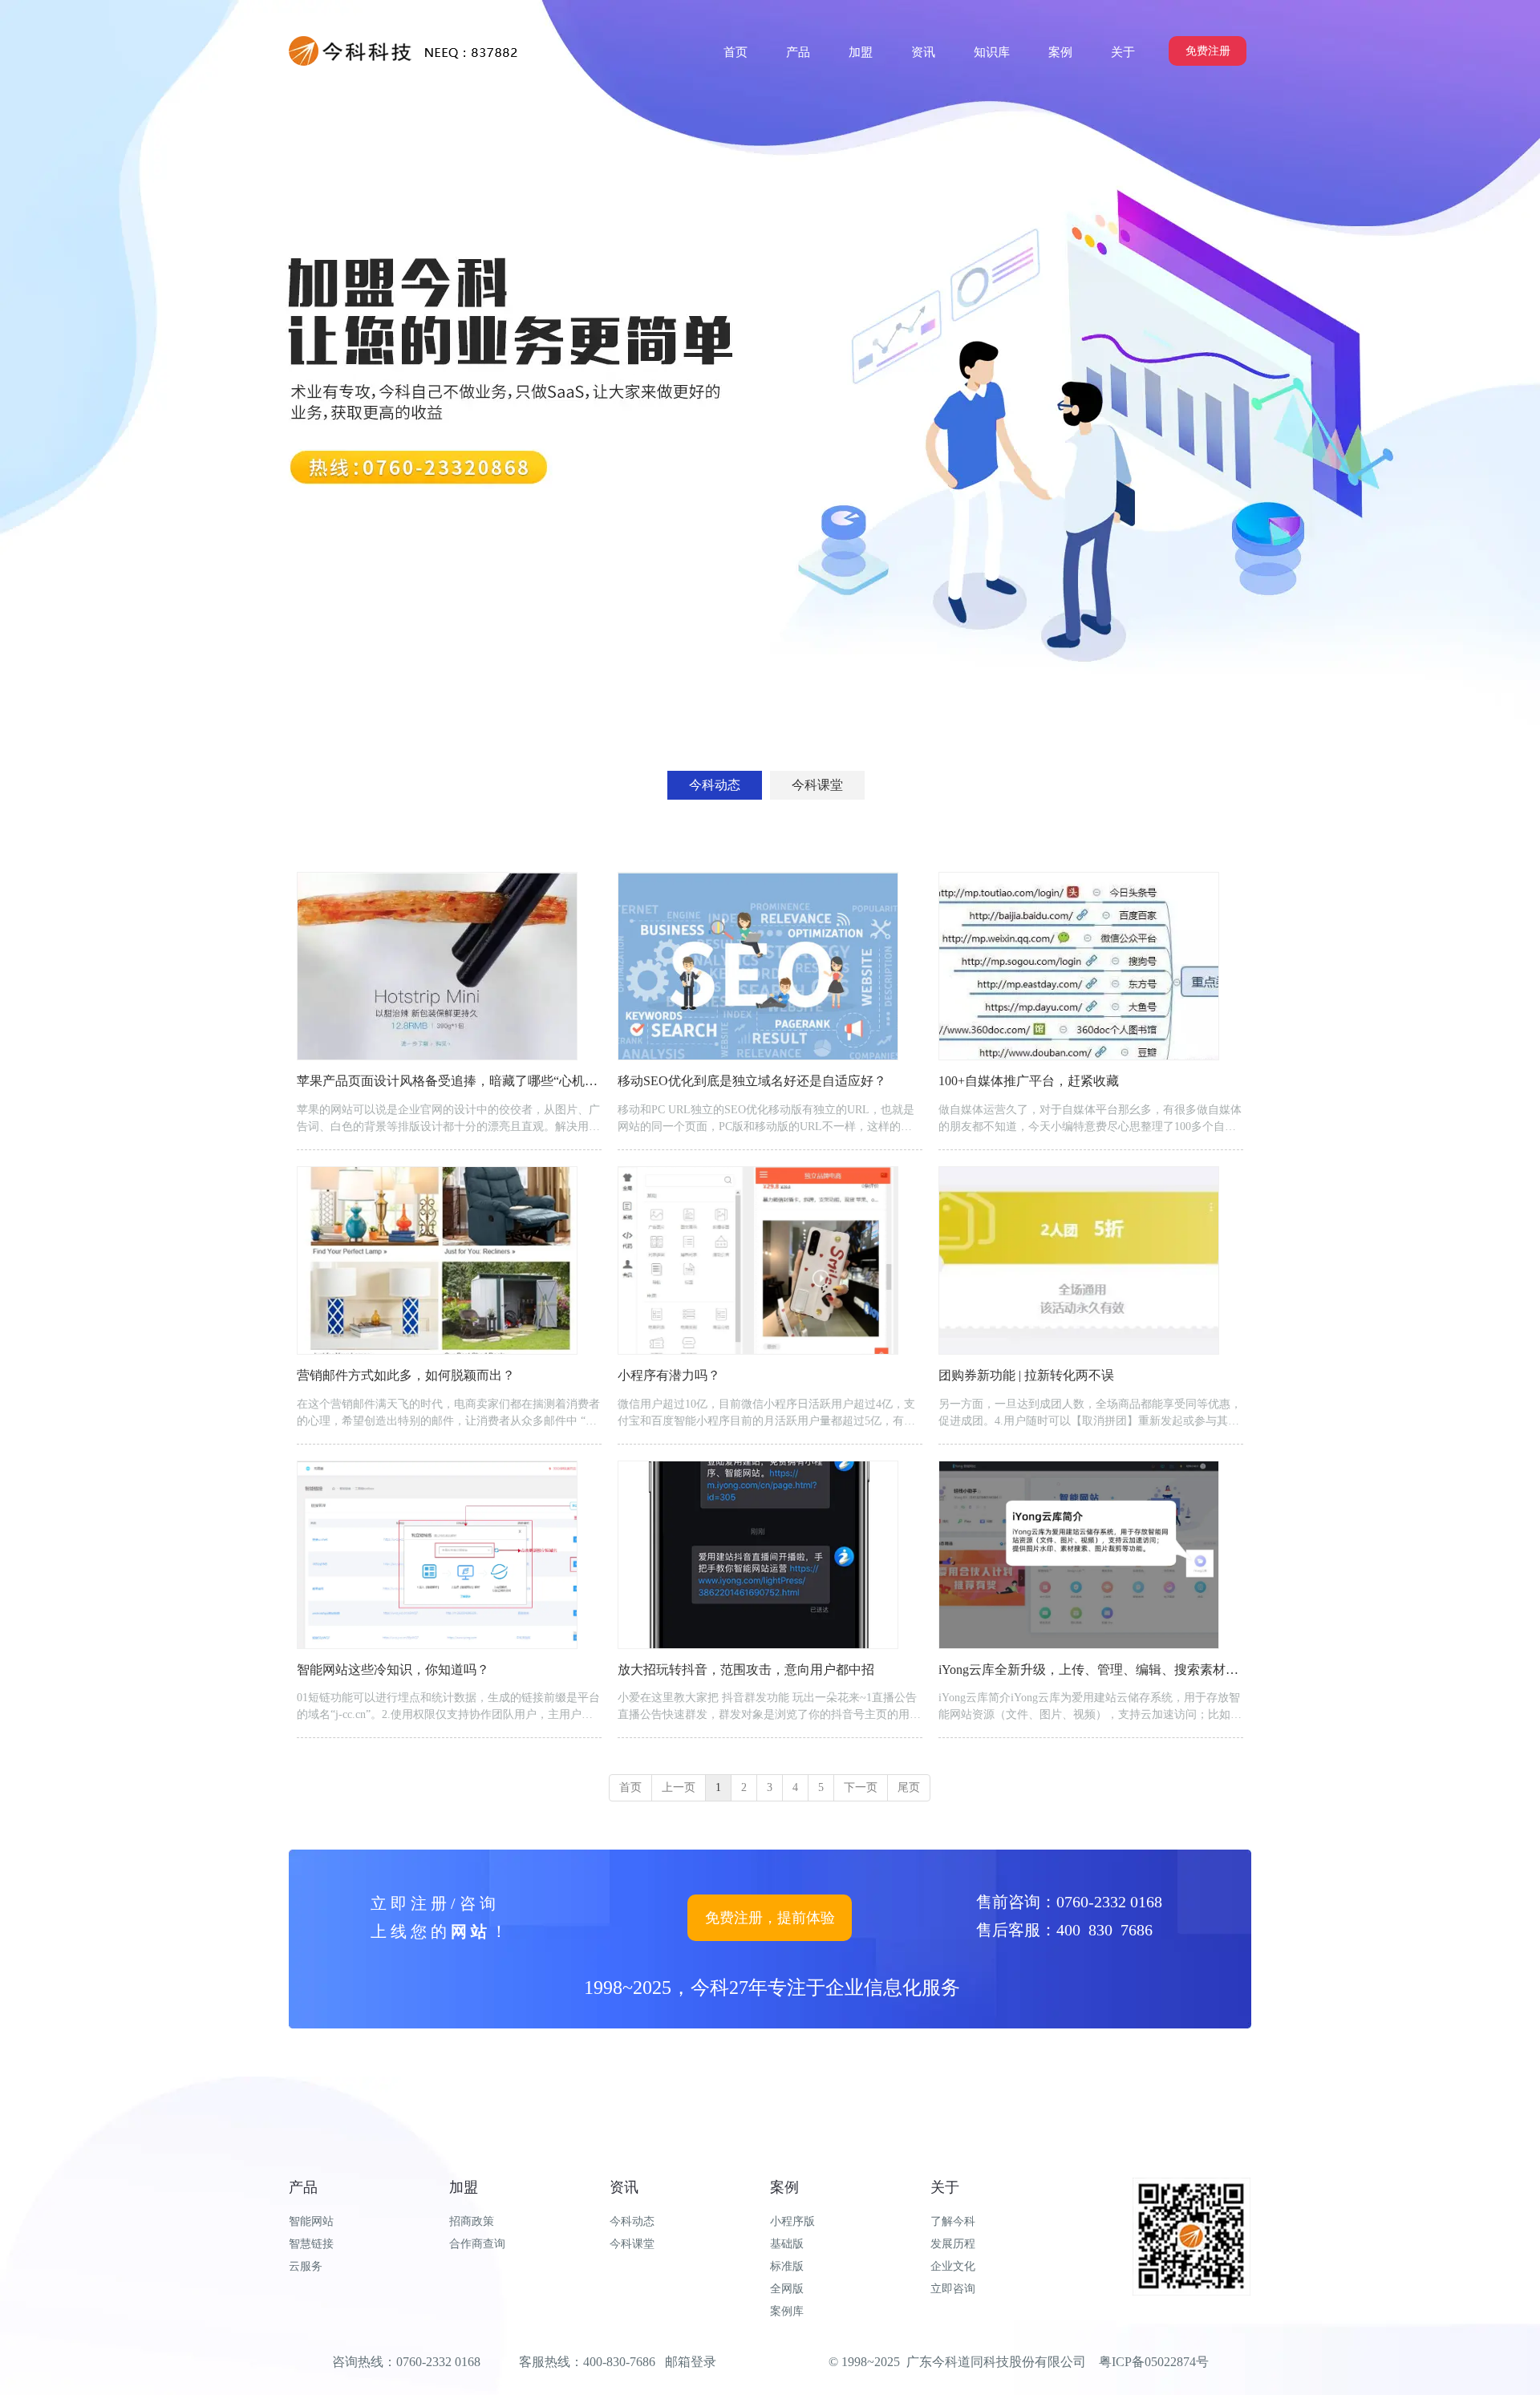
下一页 (861, 1787)
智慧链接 (311, 2244)
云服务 (306, 2266)
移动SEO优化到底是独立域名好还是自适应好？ (752, 1081)
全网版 (787, 2289)
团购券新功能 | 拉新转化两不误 (1026, 1375)
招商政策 (472, 2221)
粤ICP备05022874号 (1154, 2362)
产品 (303, 2187)
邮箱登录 (691, 2362)
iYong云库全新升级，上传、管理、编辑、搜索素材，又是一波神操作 (1133, 1670)
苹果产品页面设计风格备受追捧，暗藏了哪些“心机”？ (450, 1081)
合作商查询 (477, 2244)
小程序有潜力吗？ (669, 1375)
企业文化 (953, 2266)
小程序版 (792, 2221)
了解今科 (953, 2221)
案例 (784, 2187)
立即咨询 (953, 2289)
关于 (945, 2187)
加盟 (464, 2187)
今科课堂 (632, 2244)
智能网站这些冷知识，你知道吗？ (393, 1670)
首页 (630, 1787)
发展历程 (953, 2244)
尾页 (909, 1787)
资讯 (624, 2187)
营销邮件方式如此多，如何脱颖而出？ (406, 1375)
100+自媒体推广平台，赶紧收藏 (1029, 1081)
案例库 (787, 2311)
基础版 (787, 2244)
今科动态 (632, 2221)
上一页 (679, 1787)
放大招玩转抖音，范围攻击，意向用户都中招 (746, 1670)
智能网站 (311, 2221)
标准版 (787, 2266)
